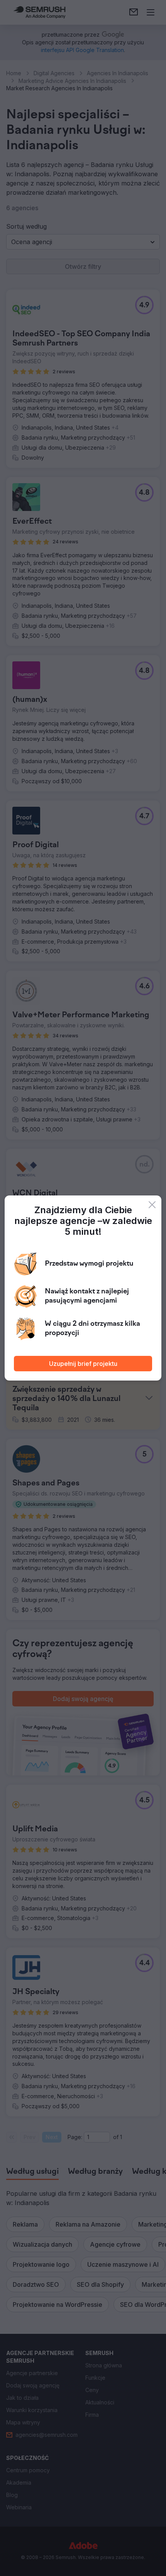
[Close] (152, 1205)
